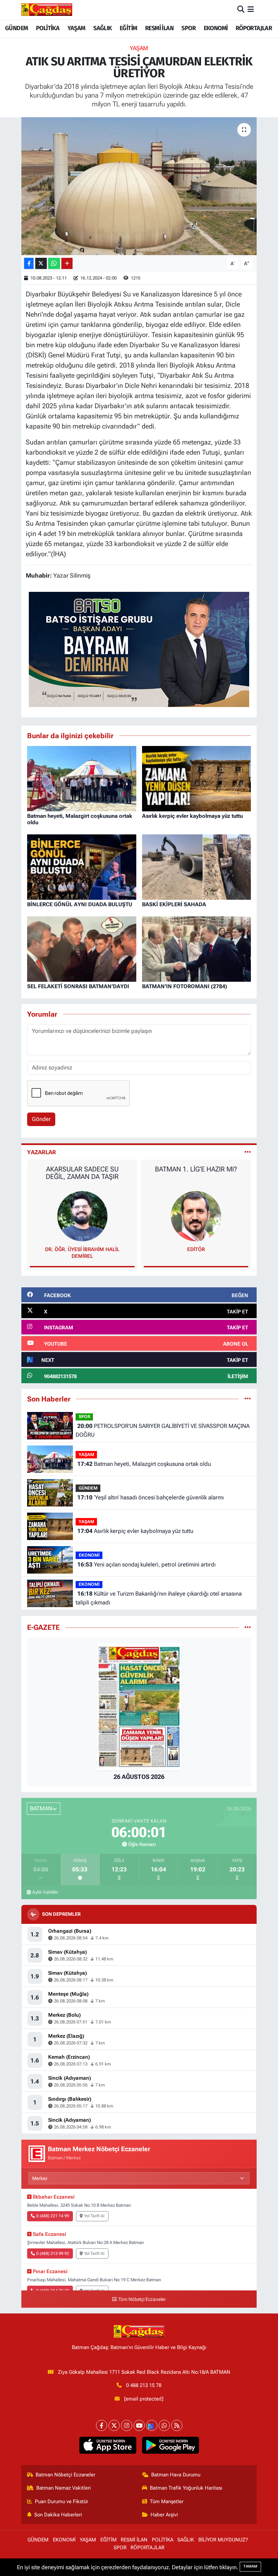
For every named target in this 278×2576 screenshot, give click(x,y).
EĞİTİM (128, 28)
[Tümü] (248, 1399)
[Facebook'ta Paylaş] (29, 263)
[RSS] (177, 2425)
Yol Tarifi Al (94, 2216)
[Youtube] (139, 2425)
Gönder (41, 1119)
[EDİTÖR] (196, 1216)
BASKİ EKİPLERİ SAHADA (174, 904)
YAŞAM (76, 28)
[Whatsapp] (164, 2425)
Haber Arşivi (164, 2515)
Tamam (250, 2566)
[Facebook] (102, 2425)
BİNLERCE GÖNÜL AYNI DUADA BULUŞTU (80, 904)
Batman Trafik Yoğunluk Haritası (186, 2488)
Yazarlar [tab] (42, 1152)
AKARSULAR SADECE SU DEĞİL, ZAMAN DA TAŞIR (82, 1173)
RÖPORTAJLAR (254, 28)
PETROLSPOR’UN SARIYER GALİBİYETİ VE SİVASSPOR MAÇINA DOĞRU (162, 1430)
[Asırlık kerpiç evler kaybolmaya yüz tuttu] (197, 778)
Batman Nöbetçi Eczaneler (65, 2475)
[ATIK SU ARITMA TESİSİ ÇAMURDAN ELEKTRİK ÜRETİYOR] (139, 186)
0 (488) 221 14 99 (53, 2216)
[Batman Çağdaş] (47, 9)
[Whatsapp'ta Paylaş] (54, 263)
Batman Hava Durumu (176, 2475)
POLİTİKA (48, 28)
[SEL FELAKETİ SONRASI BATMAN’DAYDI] (82, 949)
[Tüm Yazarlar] (248, 1152)
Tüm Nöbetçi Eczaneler (142, 2299)
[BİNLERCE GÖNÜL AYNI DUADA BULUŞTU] (82, 867)
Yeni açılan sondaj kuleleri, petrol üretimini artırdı (146, 1564)
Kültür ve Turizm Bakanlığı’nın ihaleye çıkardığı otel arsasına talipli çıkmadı (158, 1598)
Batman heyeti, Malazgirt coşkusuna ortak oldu (144, 1464)
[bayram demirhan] (139, 649)
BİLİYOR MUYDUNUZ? (223, 2540)
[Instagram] (127, 2425)
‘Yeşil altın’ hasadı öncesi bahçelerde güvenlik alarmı (151, 1497)
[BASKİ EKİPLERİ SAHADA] (197, 867)
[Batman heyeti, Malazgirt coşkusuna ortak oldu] (82, 778)
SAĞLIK (102, 28)
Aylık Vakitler (45, 1892)
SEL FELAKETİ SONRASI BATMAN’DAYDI (78, 986)
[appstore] (108, 2445)
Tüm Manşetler (167, 2501)
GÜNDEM (16, 28)
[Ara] (241, 9)
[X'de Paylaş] (41, 263)
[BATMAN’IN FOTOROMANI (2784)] (197, 949)
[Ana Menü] (251, 9)
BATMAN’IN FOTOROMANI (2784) (185, 986)
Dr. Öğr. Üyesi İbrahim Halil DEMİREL (82, 1253)
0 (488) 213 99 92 (53, 2253)
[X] (114, 2425)
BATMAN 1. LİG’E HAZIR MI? (196, 1169)
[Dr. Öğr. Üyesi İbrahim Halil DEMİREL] (82, 1216)
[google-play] (170, 2445)
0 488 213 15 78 (144, 2385)
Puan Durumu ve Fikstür (62, 2501)
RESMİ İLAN (159, 28)
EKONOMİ (216, 28)
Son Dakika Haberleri (58, 2515)
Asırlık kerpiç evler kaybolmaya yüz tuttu (192, 816)
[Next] (152, 2425)
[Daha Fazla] (67, 263)
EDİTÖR (196, 1249)
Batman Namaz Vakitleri (64, 2488)
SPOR (188, 28)
